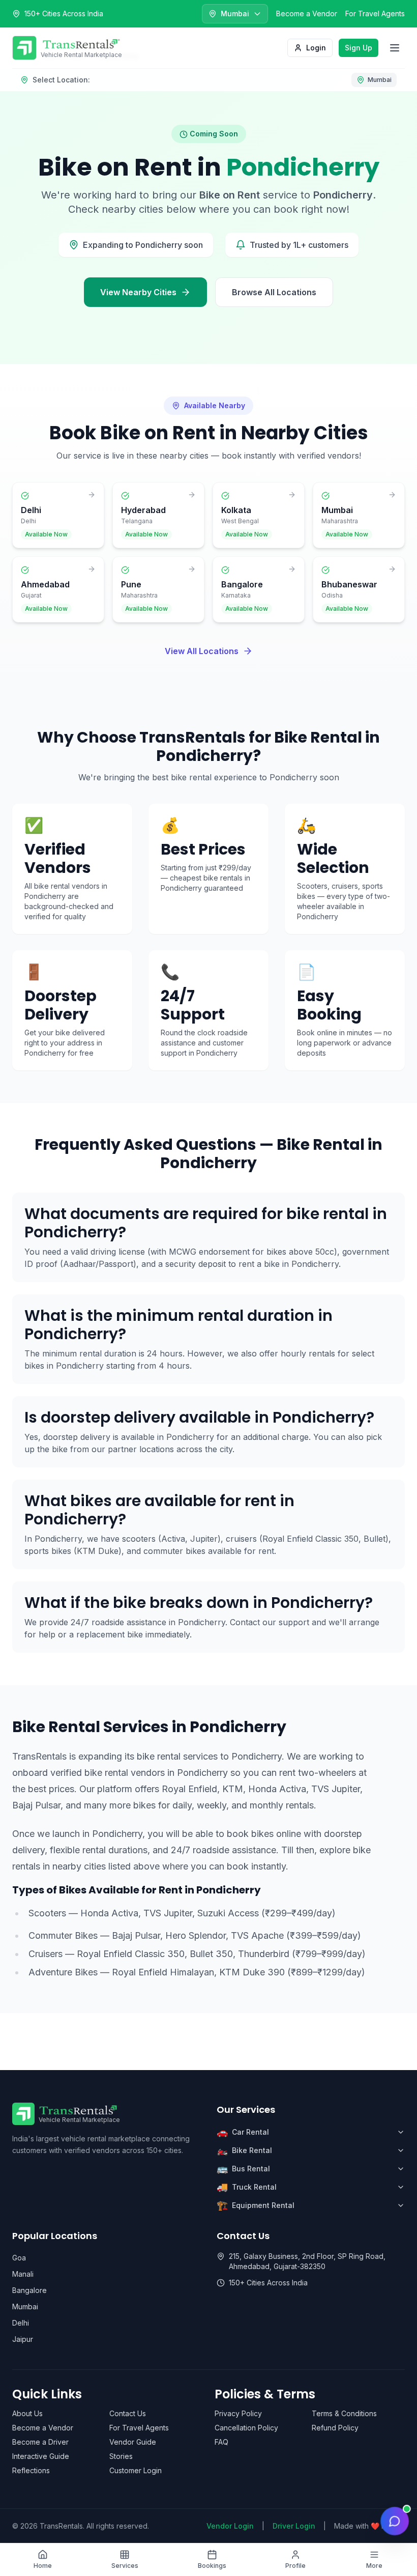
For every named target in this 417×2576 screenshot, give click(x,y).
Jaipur (23, 2339)
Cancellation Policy (246, 2428)
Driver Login (294, 2526)
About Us (27, 2413)
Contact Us (128, 2413)
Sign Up (359, 48)
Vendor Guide (133, 2442)
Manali (23, 2274)
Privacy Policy (238, 2413)
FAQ (221, 2442)
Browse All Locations (274, 292)
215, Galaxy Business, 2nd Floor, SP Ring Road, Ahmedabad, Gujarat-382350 (307, 2261)
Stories (121, 2456)
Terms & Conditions (344, 2413)
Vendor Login (230, 2526)
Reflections (31, 2470)
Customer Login (136, 2470)
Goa (19, 2258)
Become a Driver (40, 2442)
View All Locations (202, 651)
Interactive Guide (41, 2456)
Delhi (21, 2323)
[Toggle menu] (395, 48)
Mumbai (25, 2306)
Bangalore (29, 2290)
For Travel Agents (375, 13)
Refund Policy (335, 2428)
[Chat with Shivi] (395, 2521)
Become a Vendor (307, 13)
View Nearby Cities (138, 292)
